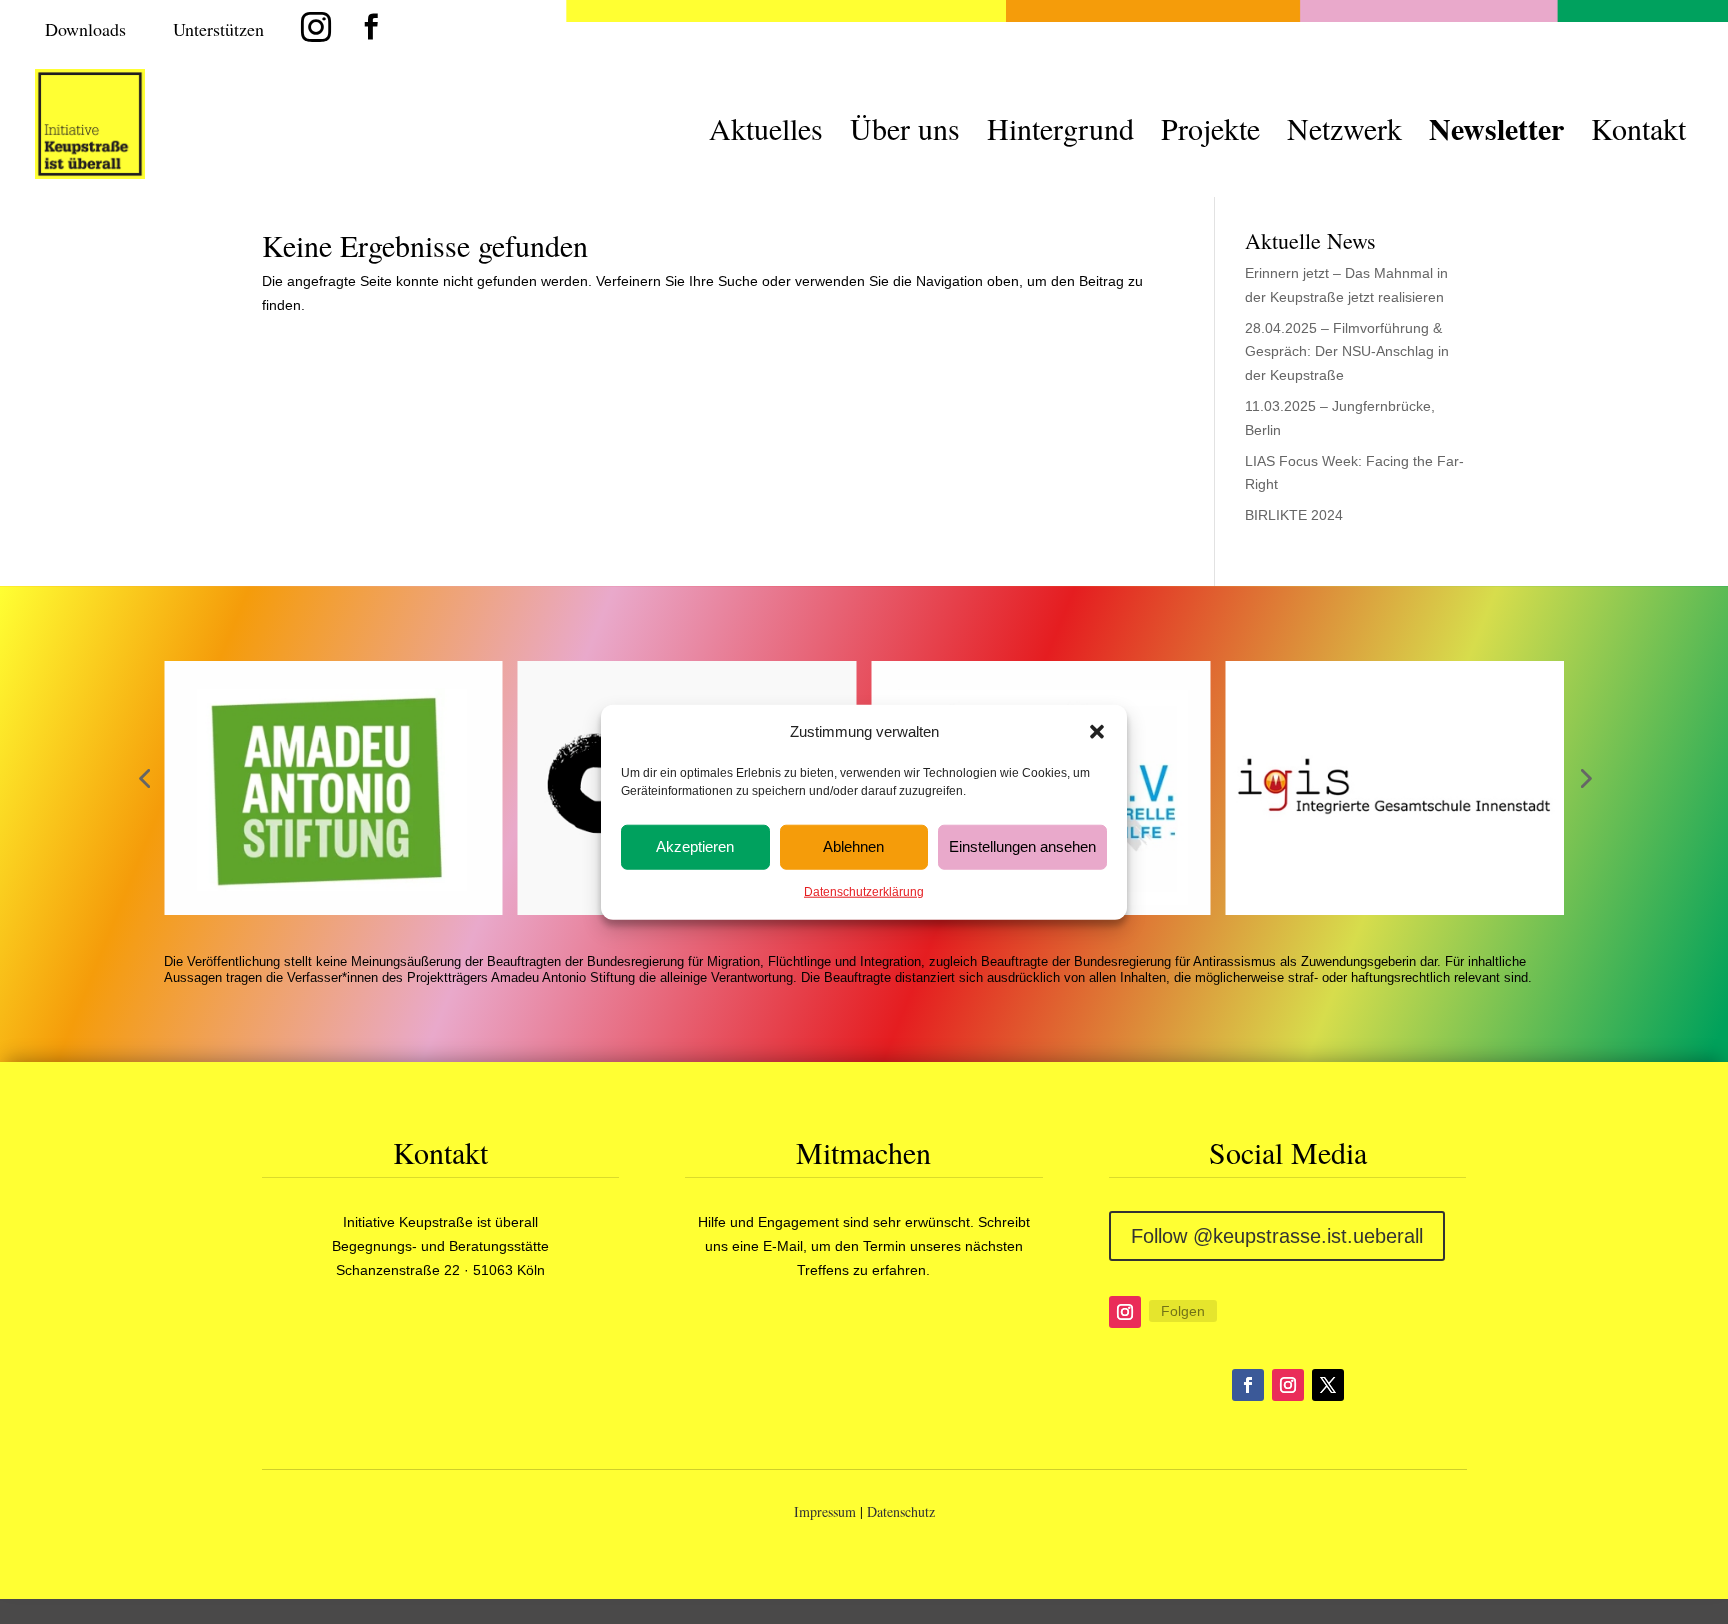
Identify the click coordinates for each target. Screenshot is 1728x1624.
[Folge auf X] (1328, 1385)
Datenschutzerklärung (864, 892)
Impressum (825, 1511)
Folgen (1183, 1311)
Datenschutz (901, 1511)
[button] (1097, 732)
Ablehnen (853, 846)
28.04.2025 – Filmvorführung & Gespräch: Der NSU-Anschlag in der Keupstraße (1347, 352)
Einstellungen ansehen (1022, 846)
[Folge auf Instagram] (1125, 1312)
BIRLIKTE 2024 (1294, 515)
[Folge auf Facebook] (1248, 1385)
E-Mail (783, 1246)
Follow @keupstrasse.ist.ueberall (1277, 1236)
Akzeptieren (695, 846)
